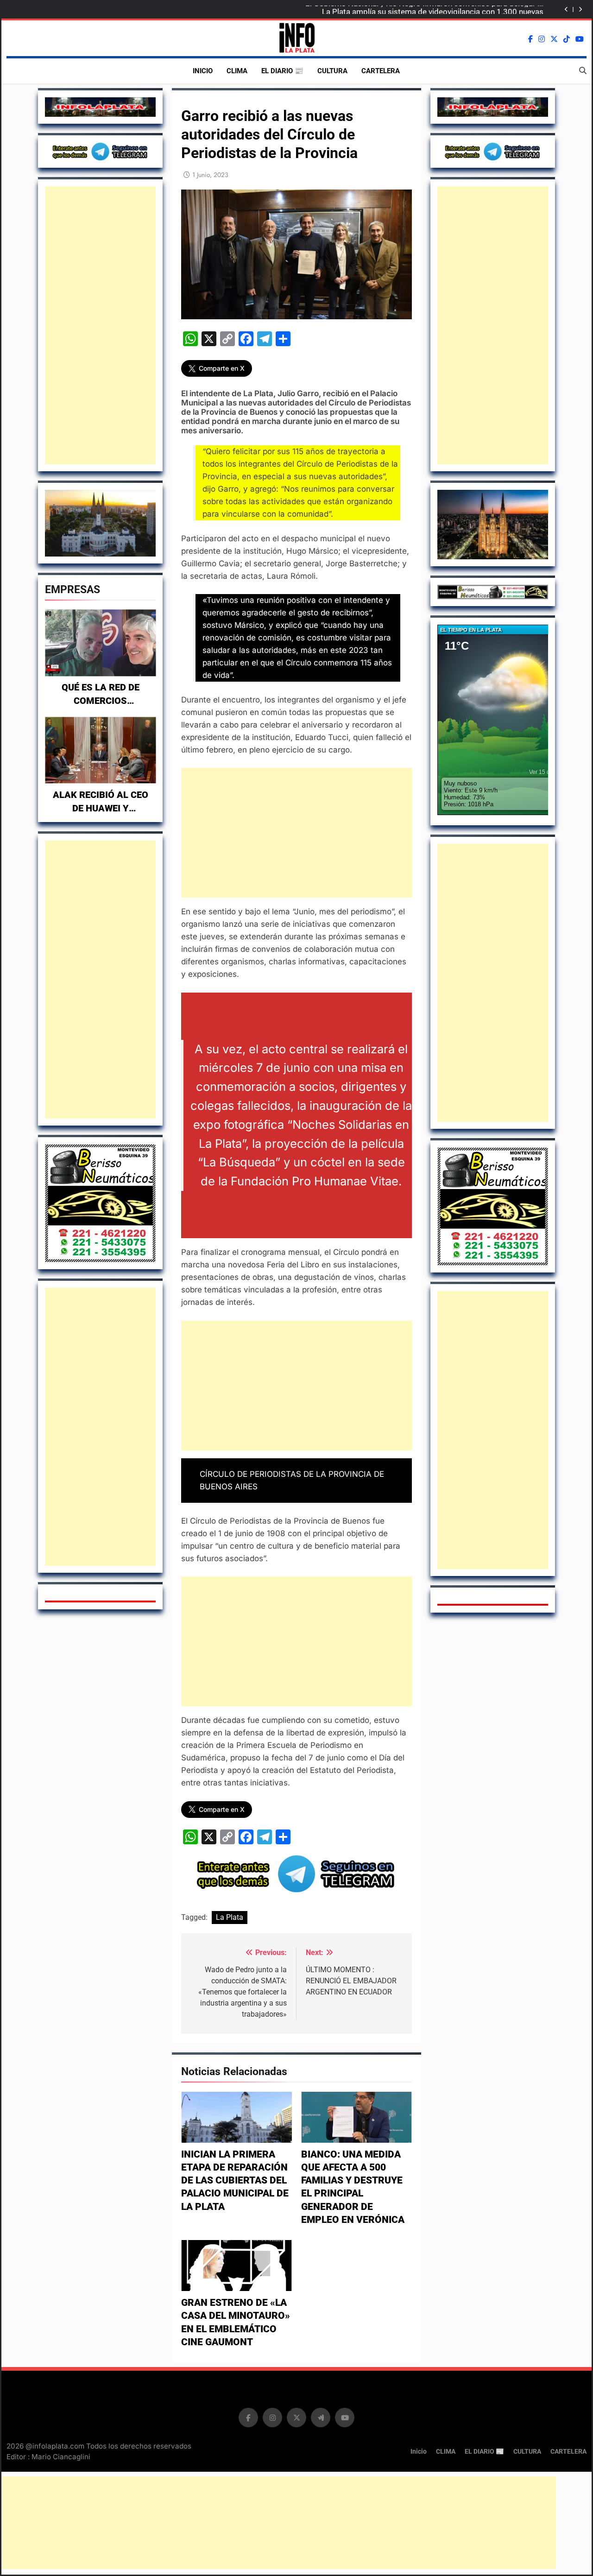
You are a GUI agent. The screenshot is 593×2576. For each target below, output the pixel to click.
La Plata (230, 1917)
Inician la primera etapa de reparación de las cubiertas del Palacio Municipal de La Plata (235, 2180)
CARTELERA (381, 71)
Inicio (203, 71)
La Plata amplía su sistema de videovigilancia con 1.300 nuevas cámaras (433, 10)
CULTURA (332, 71)
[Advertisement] (100, 325)
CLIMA (237, 71)
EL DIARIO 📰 (282, 71)
